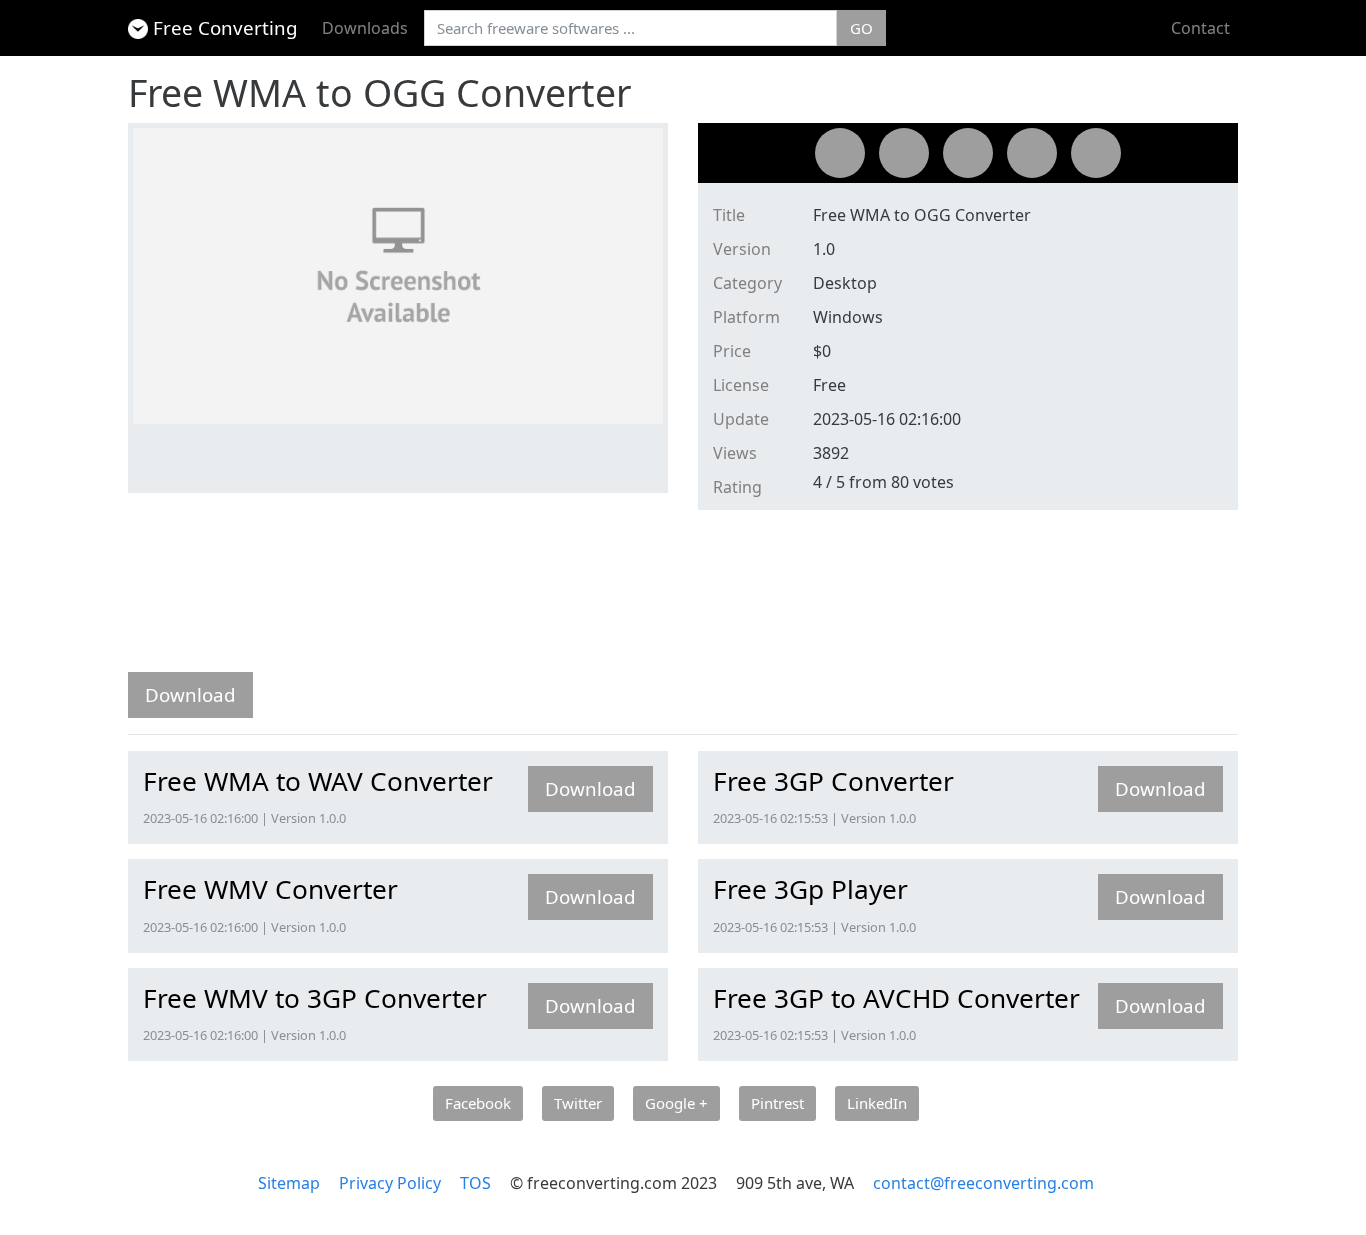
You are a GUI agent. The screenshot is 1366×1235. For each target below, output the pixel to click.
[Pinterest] (1032, 153)
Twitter (578, 1103)
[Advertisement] (492, 596)
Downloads (365, 28)
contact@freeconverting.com (983, 1183)
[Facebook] (840, 153)
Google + (676, 1103)
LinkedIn (877, 1103)
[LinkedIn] (1096, 153)
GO (861, 28)
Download (190, 694)
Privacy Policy (390, 1183)
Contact (1200, 28)
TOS (475, 1183)
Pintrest (777, 1103)
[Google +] (968, 153)
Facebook (478, 1103)
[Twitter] (904, 153)
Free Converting (225, 27)
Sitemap (289, 1183)
